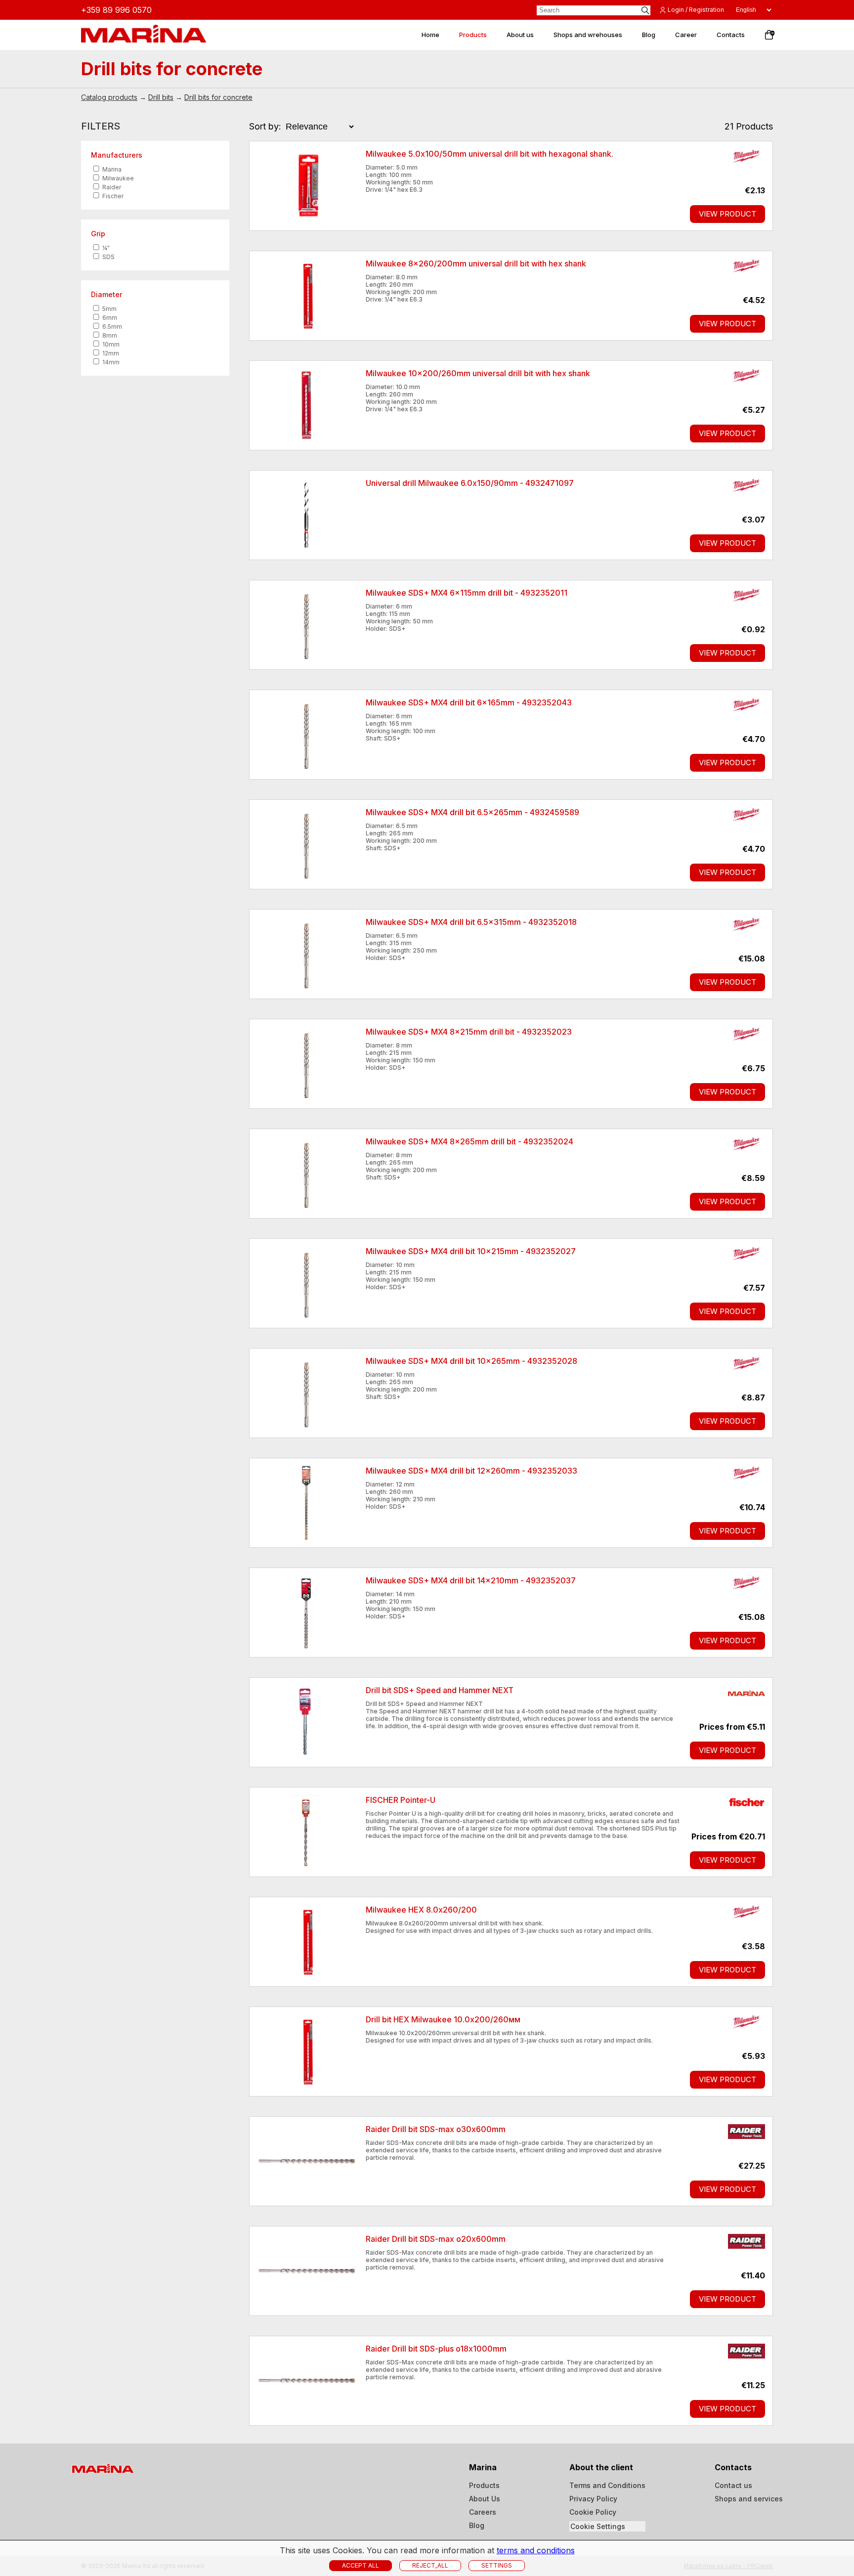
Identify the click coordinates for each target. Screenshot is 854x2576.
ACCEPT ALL (361, 2565)
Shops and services (749, 2499)
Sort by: (265, 126)
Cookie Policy (593, 2512)
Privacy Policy (593, 2499)
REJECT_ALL (430, 2565)
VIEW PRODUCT (727, 214)
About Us (485, 2499)
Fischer (112, 196)
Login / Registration (696, 10)
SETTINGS (497, 2565)
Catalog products (109, 97)
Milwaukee (117, 178)
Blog (477, 2525)
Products (484, 2485)
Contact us (733, 2485)
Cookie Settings (598, 2526)
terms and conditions (536, 2550)
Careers (483, 2512)
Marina (111, 169)
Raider (111, 187)
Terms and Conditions (607, 2485)
